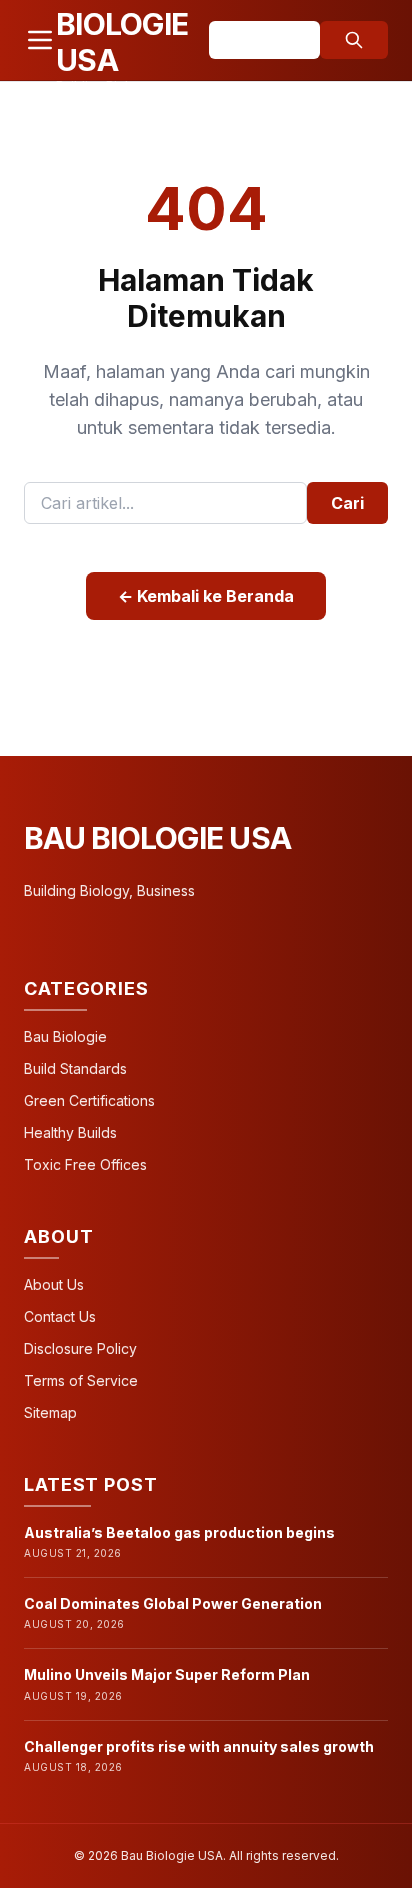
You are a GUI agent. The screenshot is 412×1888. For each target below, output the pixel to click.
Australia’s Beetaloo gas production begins (179, 1532)
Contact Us (60, 1316)
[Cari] (354, 40)
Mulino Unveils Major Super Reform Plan (167, 1674)
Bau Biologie (65, 1036)
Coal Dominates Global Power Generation (173, 1603)
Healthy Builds (70, 1132)
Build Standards (75, 1068)
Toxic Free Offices (85, 1164)
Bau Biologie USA (157, 838)
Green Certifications (89, 1100)
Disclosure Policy (80, 1348)
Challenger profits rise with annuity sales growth (199, 1746)
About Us (54, 1284)
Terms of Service (81, 1380)
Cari (347, 503)
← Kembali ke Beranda (206, 596)
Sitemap (50, 1412)
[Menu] (40, 40)
